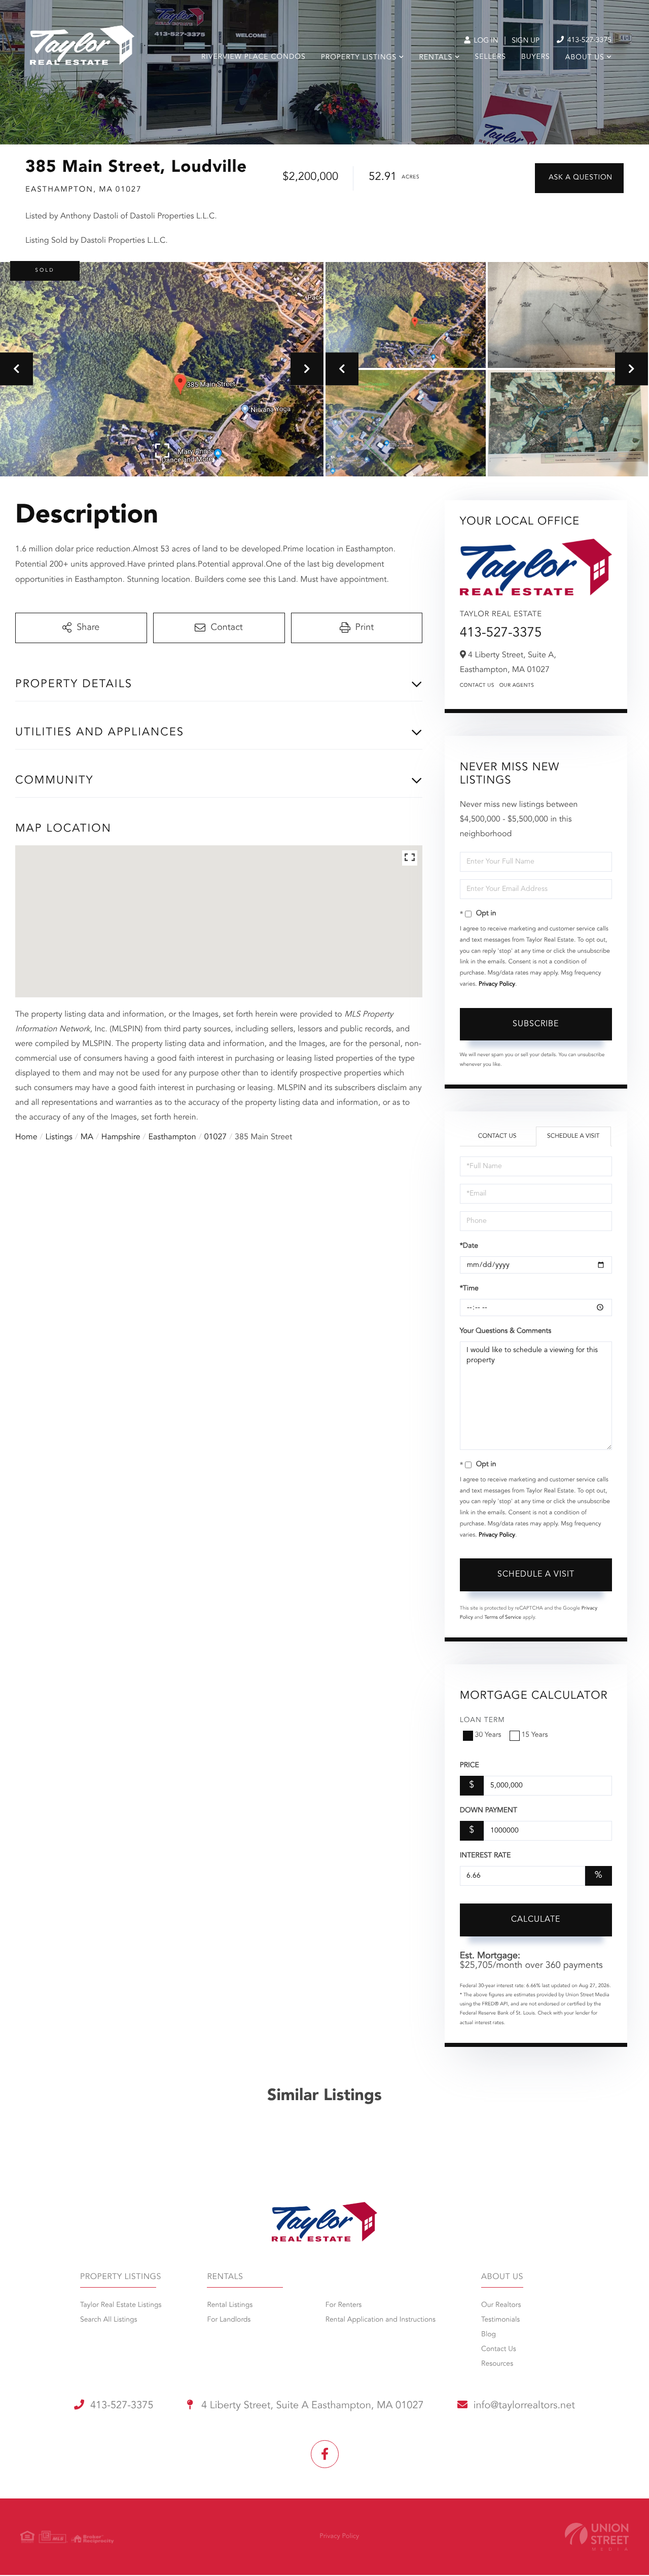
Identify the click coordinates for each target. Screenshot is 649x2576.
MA (87, 1137)
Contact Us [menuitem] (499, 2349)
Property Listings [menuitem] (359, 58)
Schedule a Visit (573, 1136)
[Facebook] (325, 2454)
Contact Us (477, 686)
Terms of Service (503, 1618)
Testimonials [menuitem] (500, 2320)
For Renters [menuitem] (344, 2305)
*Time (469, 1289)
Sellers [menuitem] (491, 57)
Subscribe (536, 1024)
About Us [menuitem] (585, 58)
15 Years (535, 1735)
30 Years (488, 1735)
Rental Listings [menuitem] (230, 2305)
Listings (59, 1137)
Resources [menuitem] (497, 2364)
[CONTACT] (579, 178)
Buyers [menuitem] (536, 57)
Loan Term (482, 1721)
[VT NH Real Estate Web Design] (597, 2537)
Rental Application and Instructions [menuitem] (381, 2320)
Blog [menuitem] (489, 2335)
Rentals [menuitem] (436, 58)
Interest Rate (485, 1856)
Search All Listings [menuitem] (109, 2320)
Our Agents (517, 686)
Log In (485, 41)
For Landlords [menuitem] (229, 2320)
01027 (215, 1137)
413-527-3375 (588, 41)
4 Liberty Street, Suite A (311, 2406)
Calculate (536, 1920)
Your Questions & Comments (506, 1331)
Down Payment (489, 1811)
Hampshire (121, 1137)
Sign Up (526, 41)
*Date (469, 1246)
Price (470, 1766)
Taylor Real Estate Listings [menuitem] (121, 2305)
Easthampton (172, 1137)
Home (26, 1137)
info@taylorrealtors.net (524, 2406)
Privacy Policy (497, 984)
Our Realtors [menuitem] (501, 2305)
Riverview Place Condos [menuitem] (254, 57)
